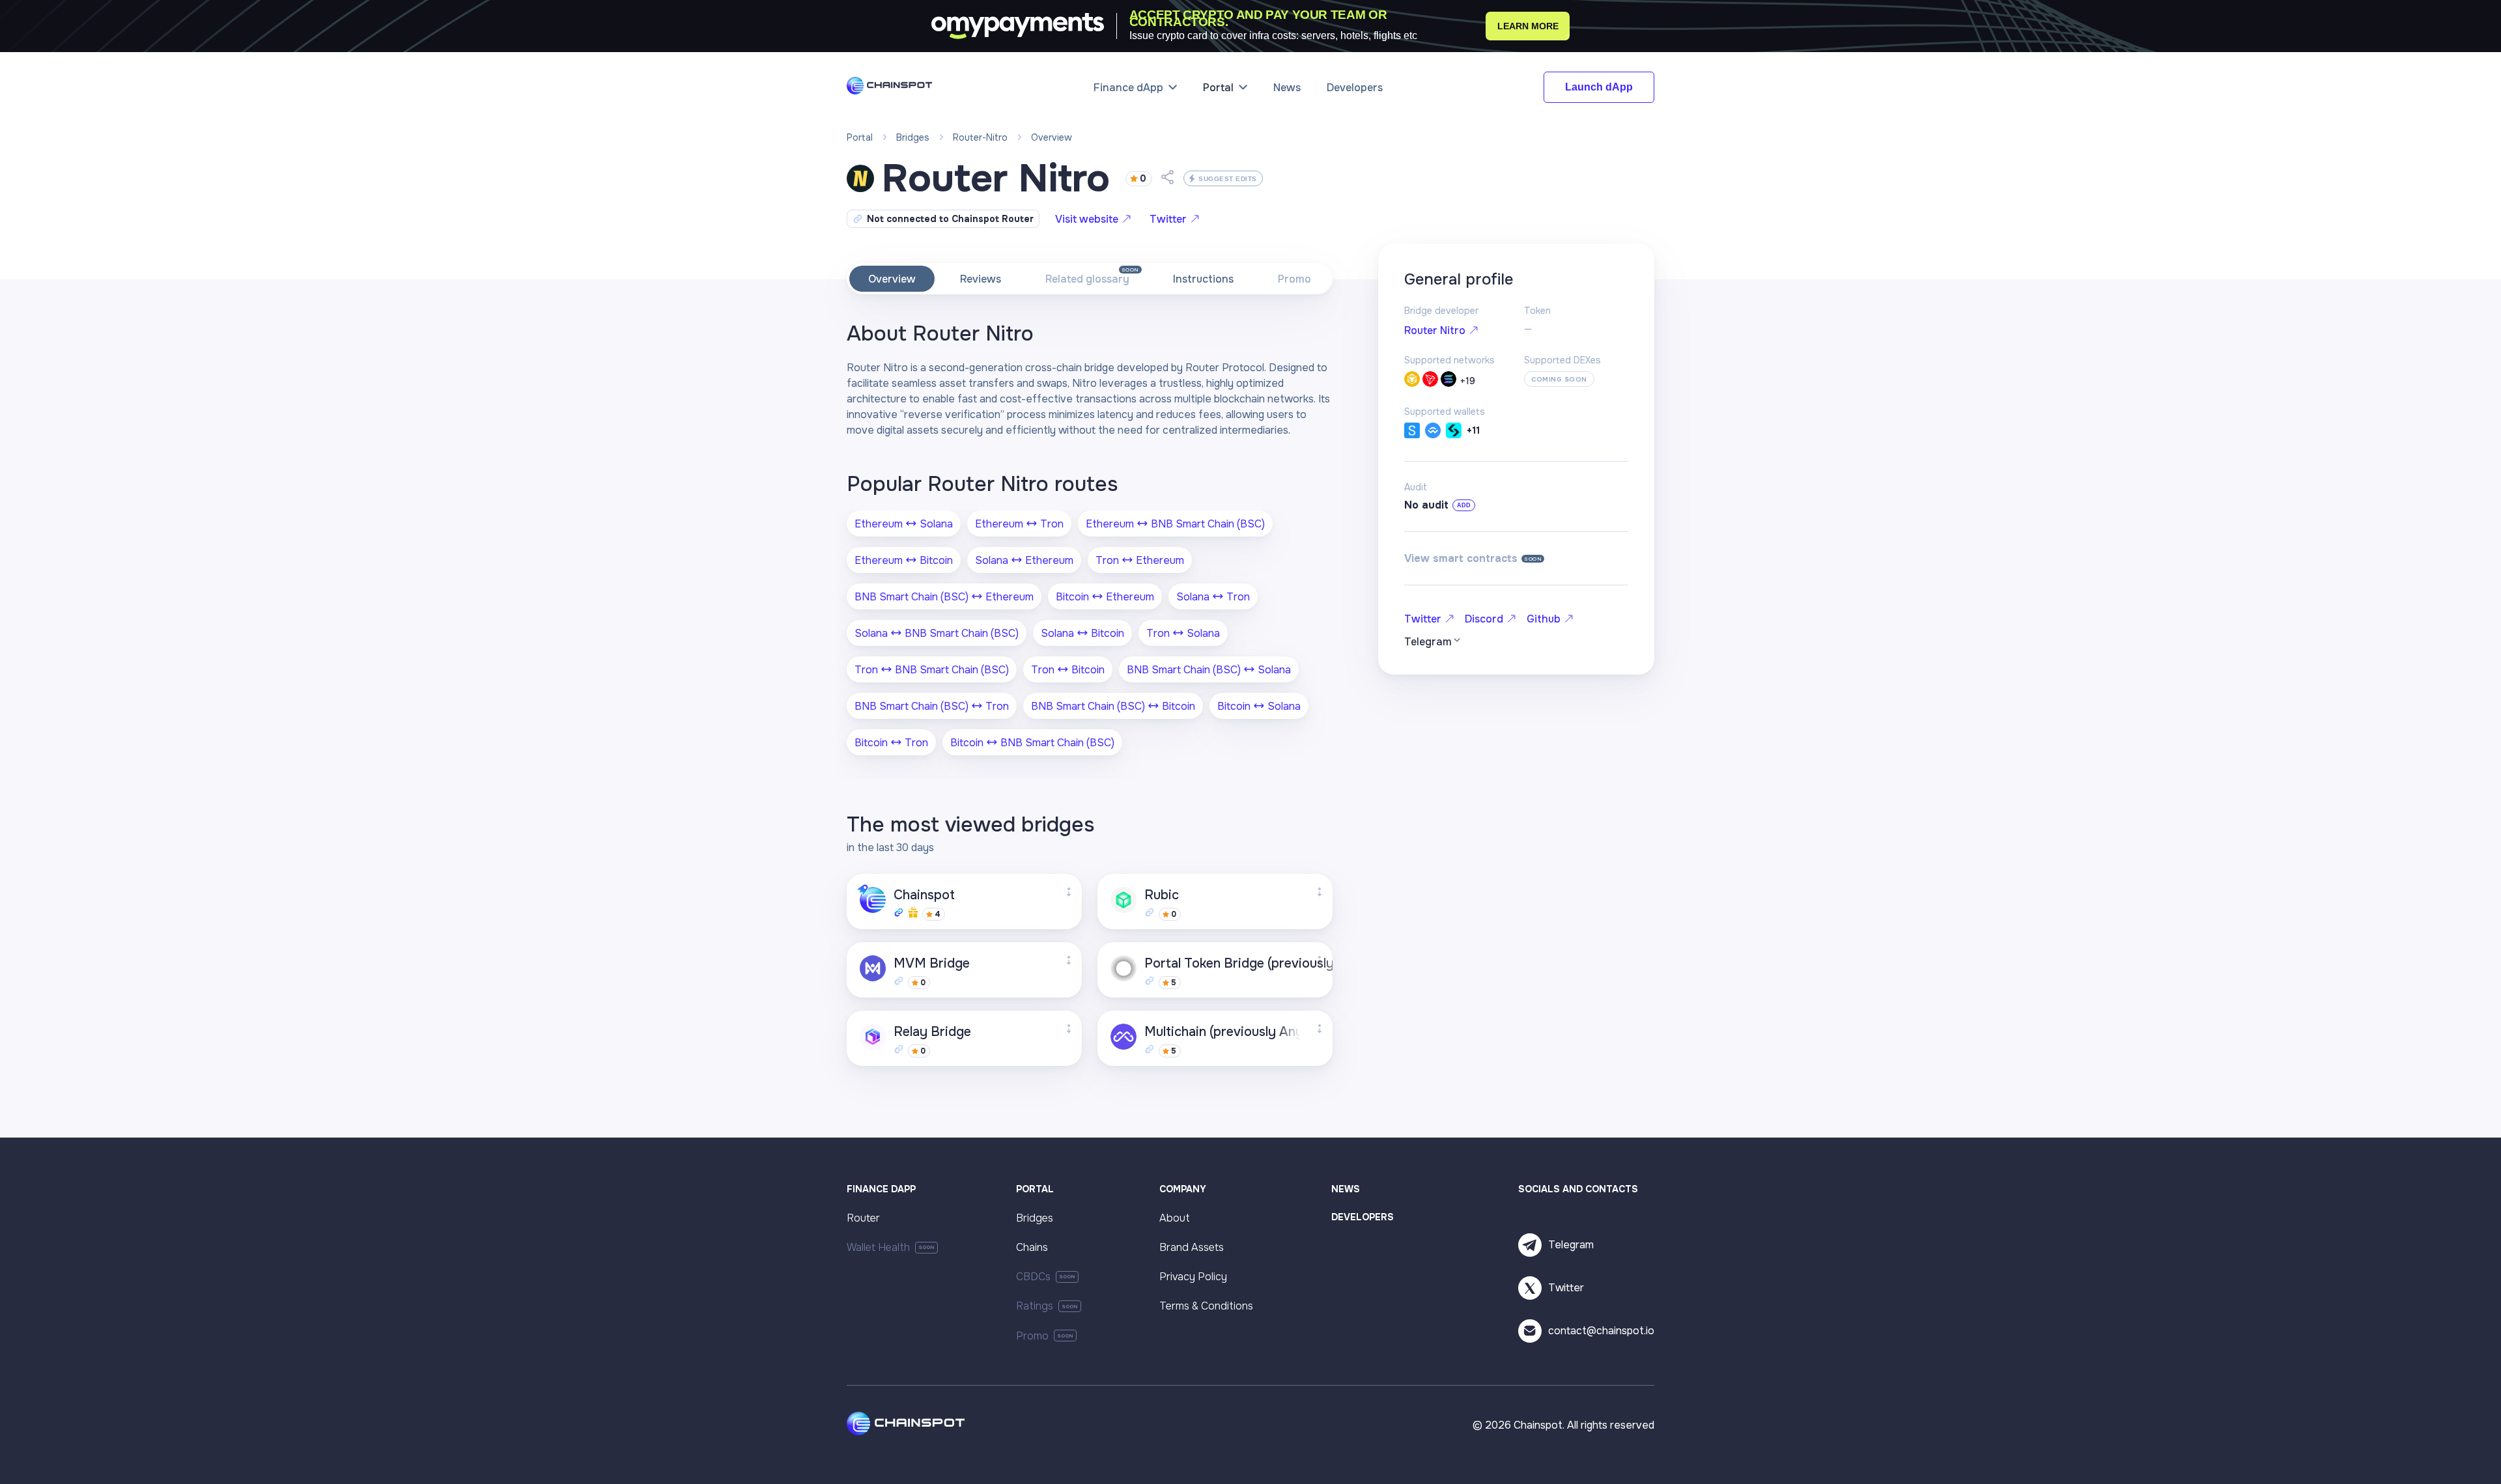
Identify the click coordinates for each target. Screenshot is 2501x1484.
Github (1544, 619)
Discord (1484, 619)
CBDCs (1033, 1277)
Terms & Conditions (1206, 1306)
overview (1052, 137)
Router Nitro (1435, 330)
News (1287, 88)
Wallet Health (878, 1247)
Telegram (1571, 1245)
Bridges (1035, 1218)
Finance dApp (1128, 88)
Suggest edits (1228, 179)
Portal (1218, 88)
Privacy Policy (1193, 1277)
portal (860, 137)
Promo (1294, 279)
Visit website (1087, 219)
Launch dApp (1599, 87)
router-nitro (980, 137)
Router (863, 1218)
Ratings (1035, 1306)
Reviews (981, 279)
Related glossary (1087, 279)
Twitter (1168, 219)
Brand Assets (1192, 1247)
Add (1464, 505)
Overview (892, 279)
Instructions (1203, 279)
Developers (1355, 88)
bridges (913, 137)
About (1175, 1218)
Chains (1032, 1247)
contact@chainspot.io (1601, 1331)
